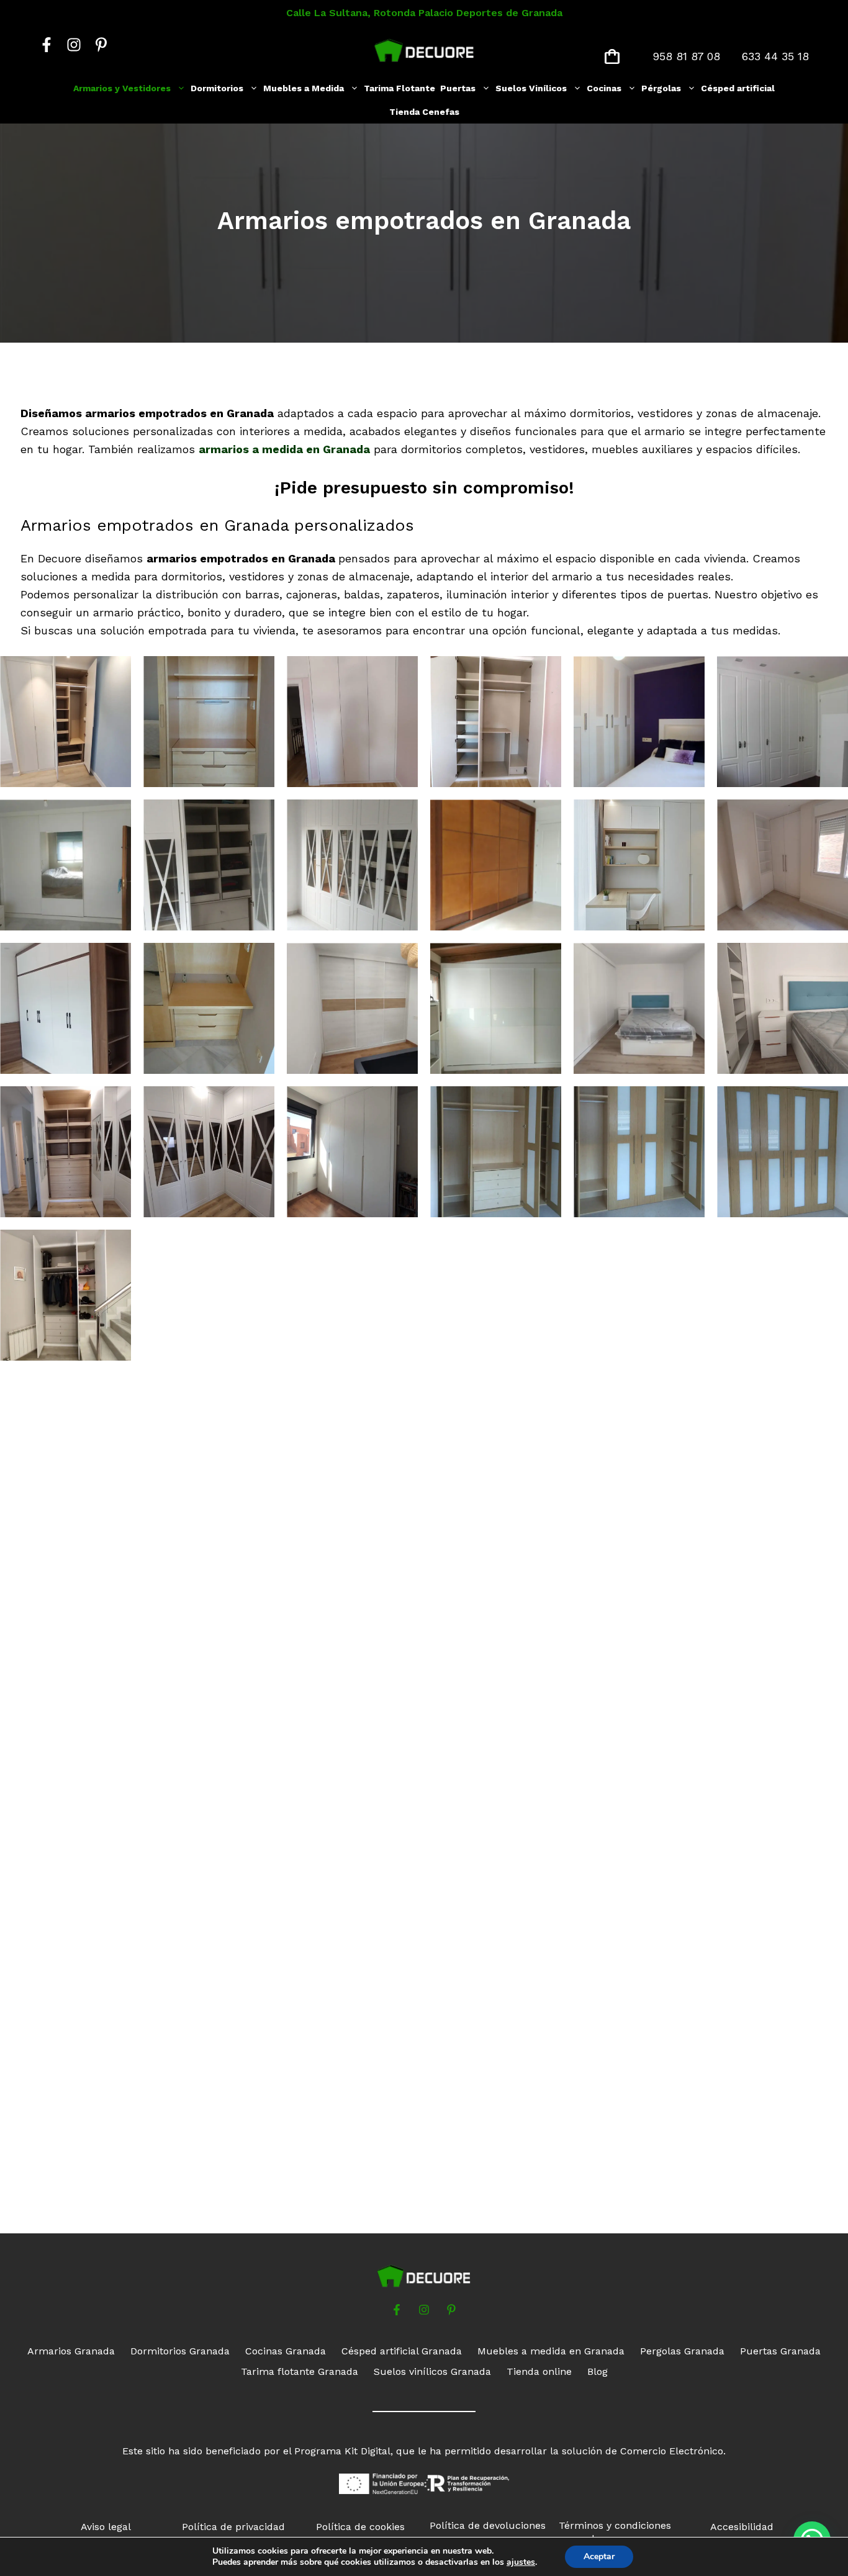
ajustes (521, 2562)
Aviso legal (106, 2527)
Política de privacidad (233, 2527)
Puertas (458, 88)
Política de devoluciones (488, 2525)
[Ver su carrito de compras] (612, 56)
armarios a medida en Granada (284, 449)
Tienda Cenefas (424, 112)
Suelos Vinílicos (531, 88)
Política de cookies (360, 2527)
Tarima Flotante (399, 88)
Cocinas (604, 88)
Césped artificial (738, 88)
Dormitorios (217, 88)
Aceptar (599, 2556)
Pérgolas (661, 88)
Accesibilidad (742, 2527)
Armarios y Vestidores (122, 88)
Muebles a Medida (304, 88)
